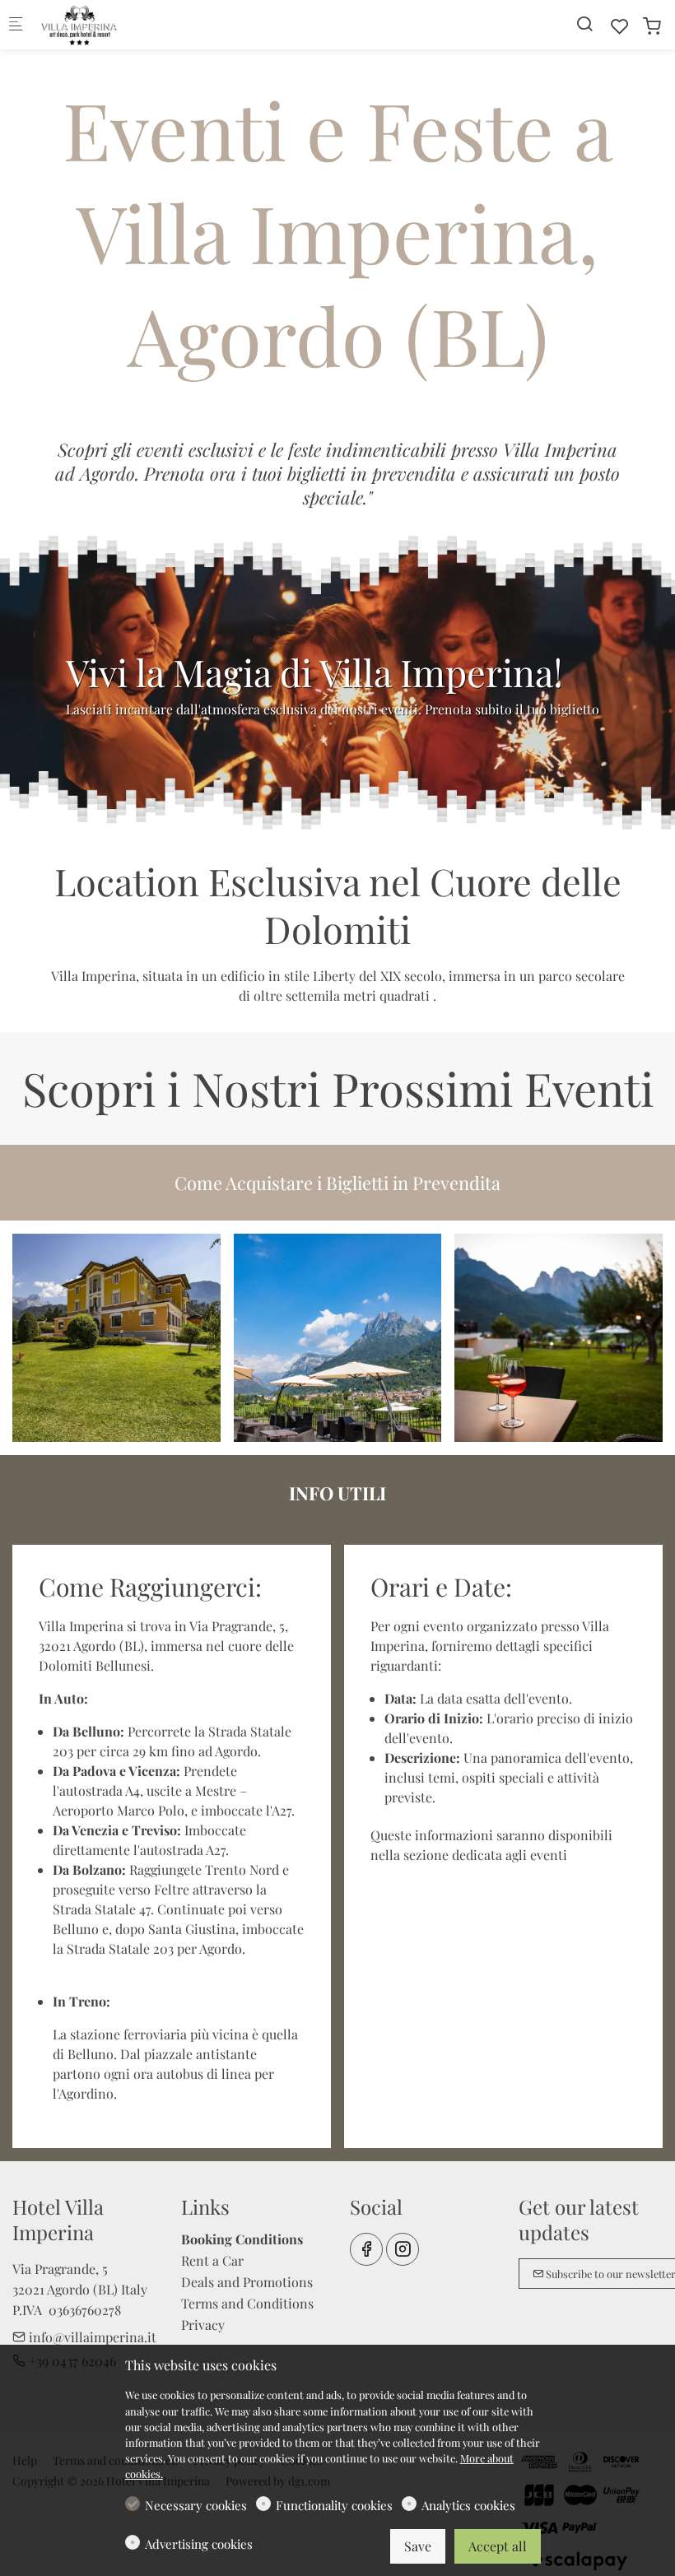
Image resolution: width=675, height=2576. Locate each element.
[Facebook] (366, 2249)
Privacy (203, 2325)
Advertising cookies (199, 2544)
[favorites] (620, 26)
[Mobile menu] (16, 25)
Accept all (498, 2546)
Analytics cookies (468, 2505)
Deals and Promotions (247, 2282)
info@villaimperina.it (91, 2337)
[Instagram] (403, 2249)
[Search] (584, 23)
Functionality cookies (334, 2505)
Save (418, 2546)
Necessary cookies (196, 2505)
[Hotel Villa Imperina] (104, 24)
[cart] (652, 26)
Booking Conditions (242, 2239)
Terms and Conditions (247, 2303)
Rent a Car (212, 2260)
